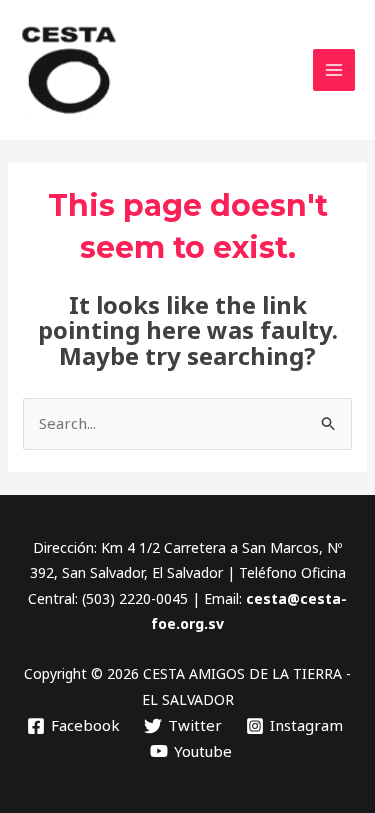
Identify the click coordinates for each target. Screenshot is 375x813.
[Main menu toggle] (334, 70)
